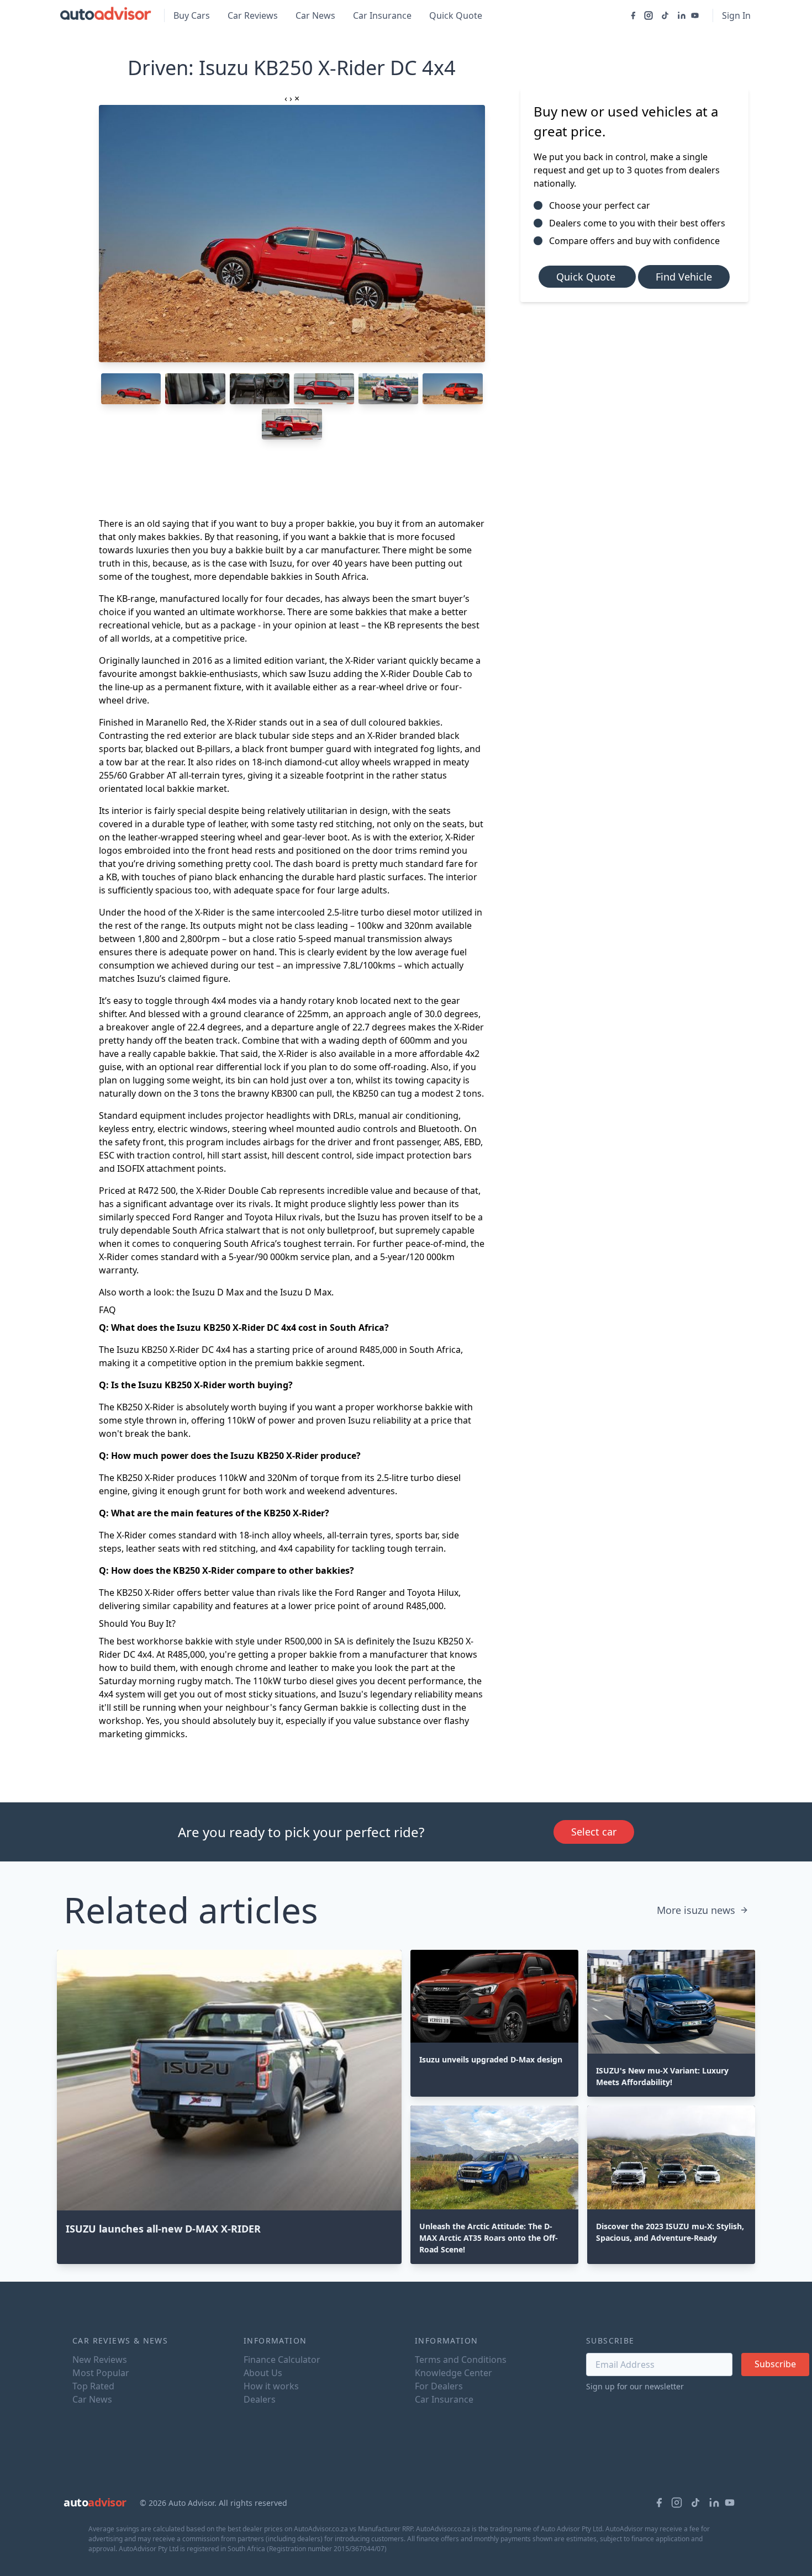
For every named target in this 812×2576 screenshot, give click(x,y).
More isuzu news (696, 1910)
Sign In (736, 15)
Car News (315, 15)
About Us (263, 2373)
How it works (271, 2386)
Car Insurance (382, 15)
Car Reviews (253, 15)
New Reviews (100, 2360)
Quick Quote (456, 15)
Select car (594, 1832)
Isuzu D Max (218, 1292)
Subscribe (775, 2364)
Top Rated (93, 2386)
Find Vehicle (684, 277)
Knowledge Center (454, 2373)
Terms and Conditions (461, 2360)
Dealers (260, 2399)
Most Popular (101, 2373)
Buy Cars (192, 15)
